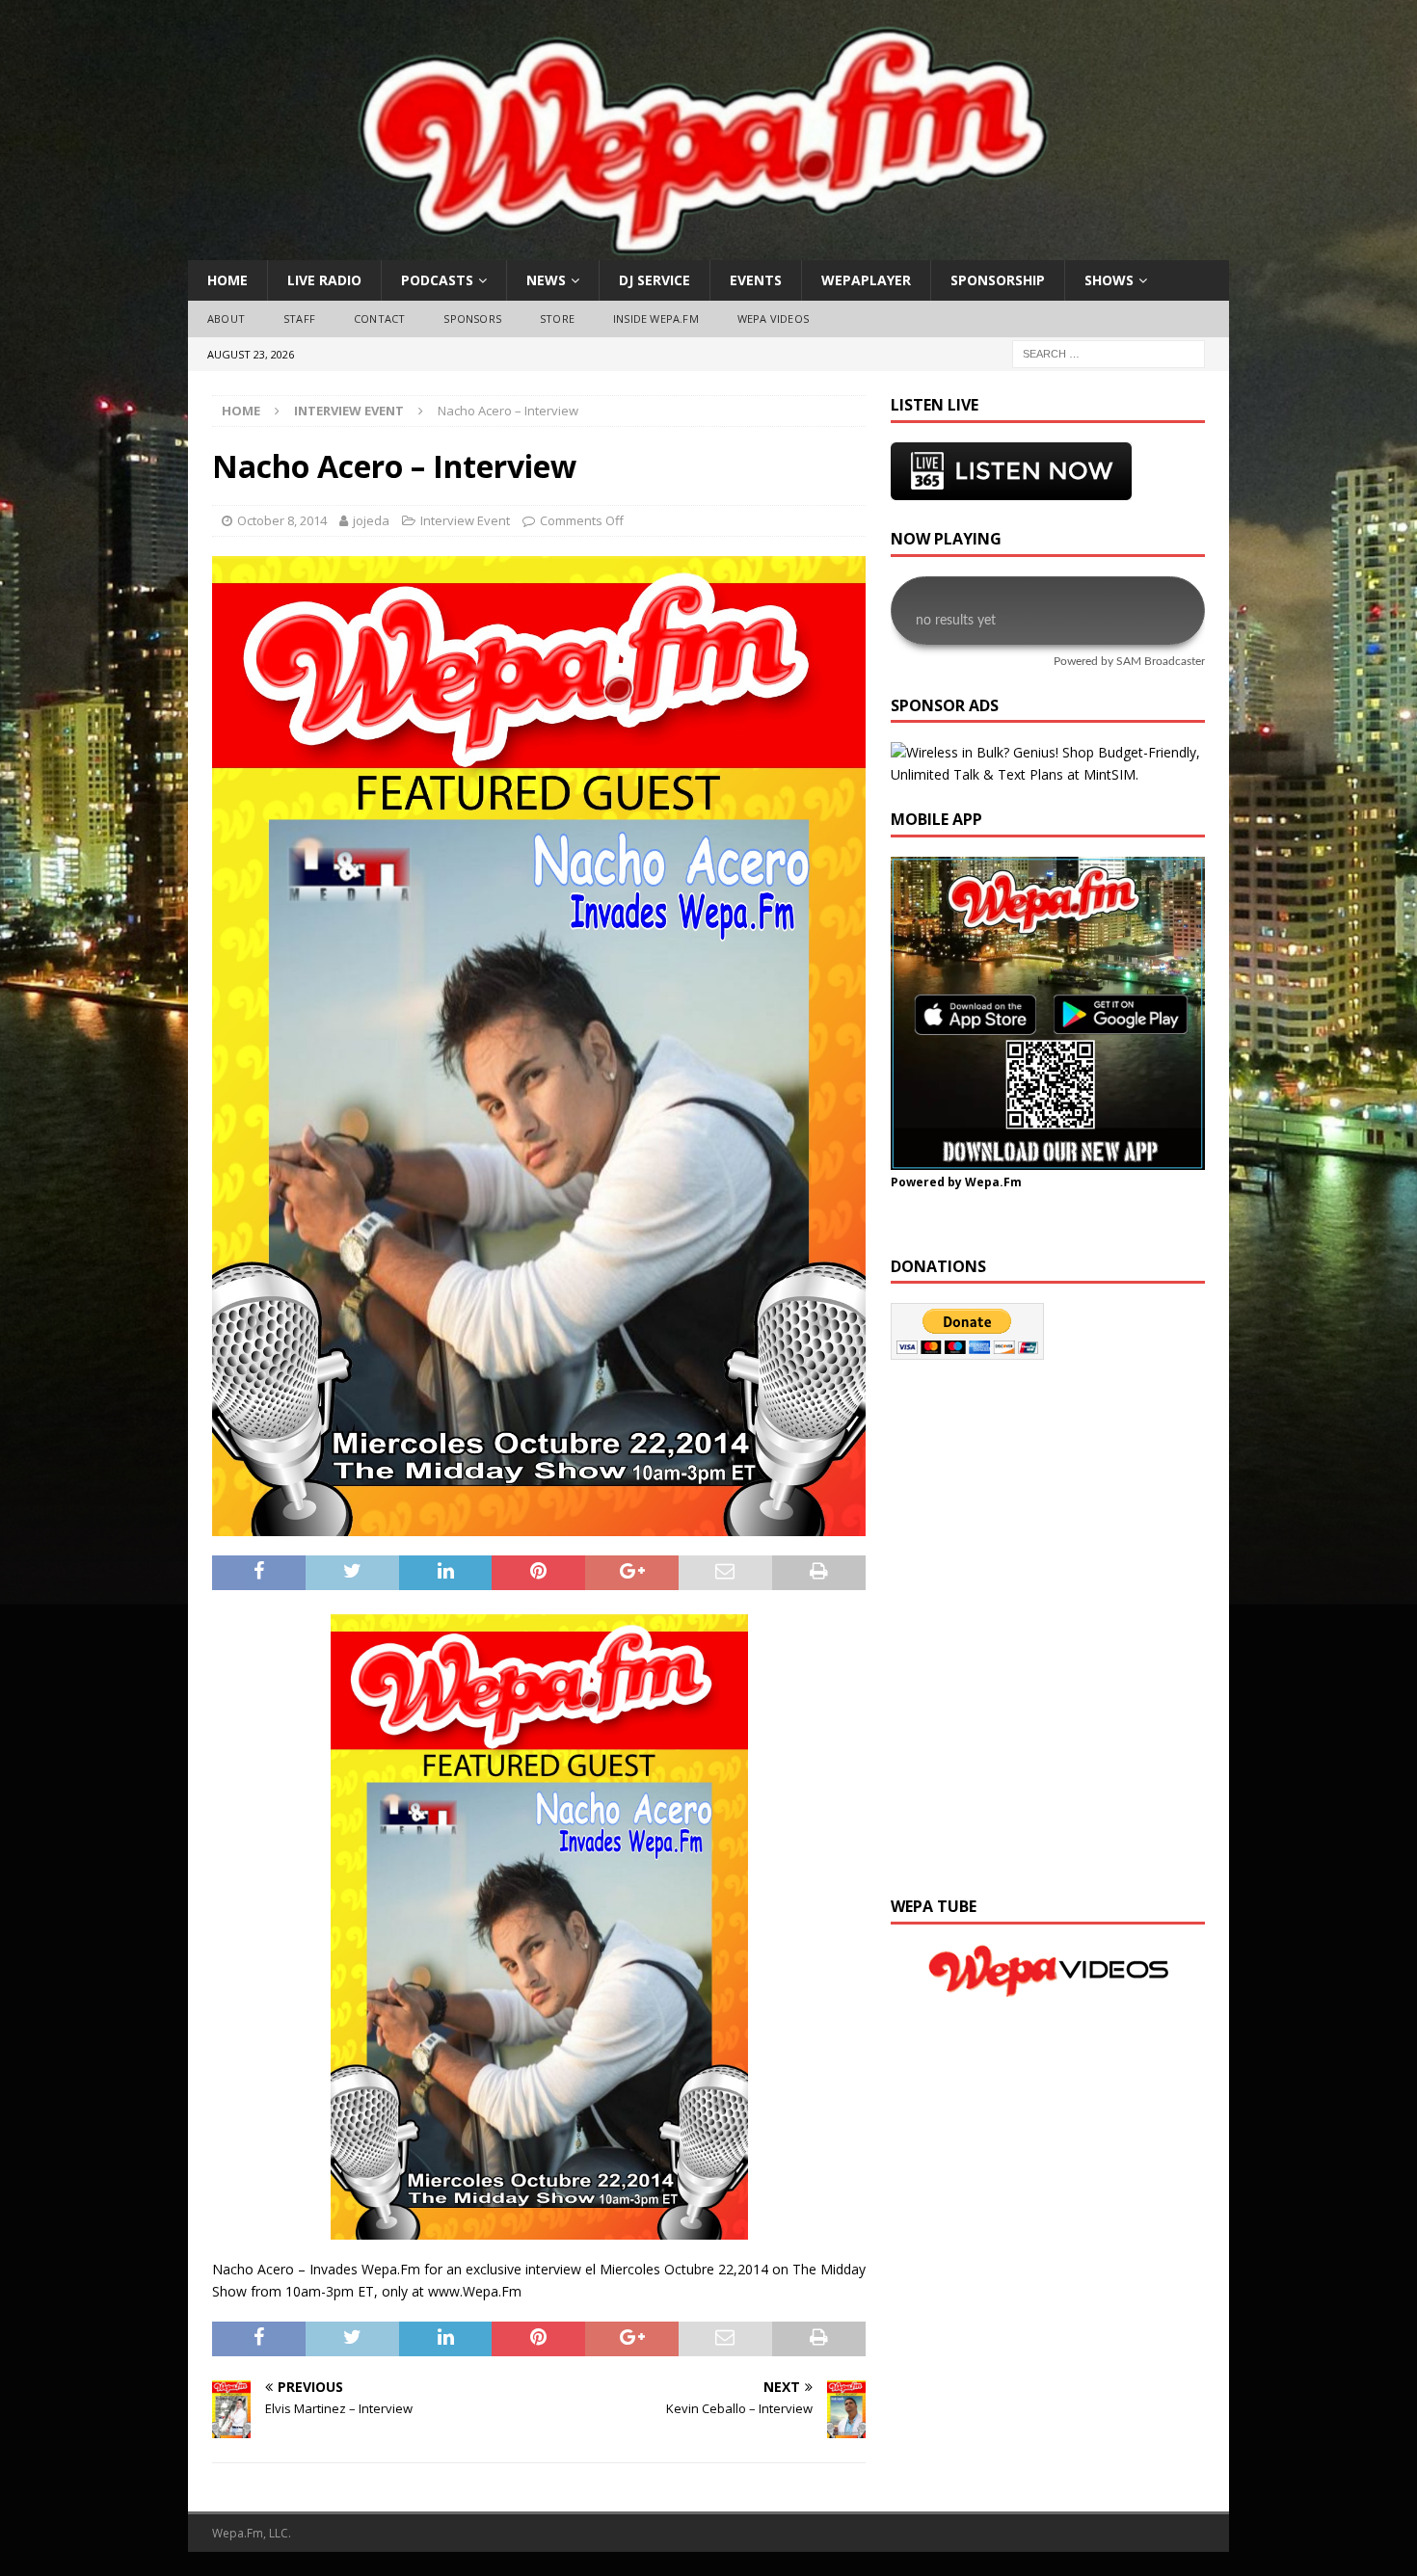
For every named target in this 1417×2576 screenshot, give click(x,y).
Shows (1109, 280)
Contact (379, 319)
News (546, 280)
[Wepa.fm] (698, 249)
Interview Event (465, 520)
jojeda (371, 520)
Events (756, 280)
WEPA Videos (773, 319)
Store (557, 319)
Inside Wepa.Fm (656, 319)
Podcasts (437, 280)
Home (227, 280)
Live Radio (324, 280)
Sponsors (472, 319)
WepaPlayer (866, 280)
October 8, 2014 (282, 520)
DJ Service (655, 280)
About (226, 319)
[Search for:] (1109, 352)
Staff (299, 319)
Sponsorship (998, 280)
